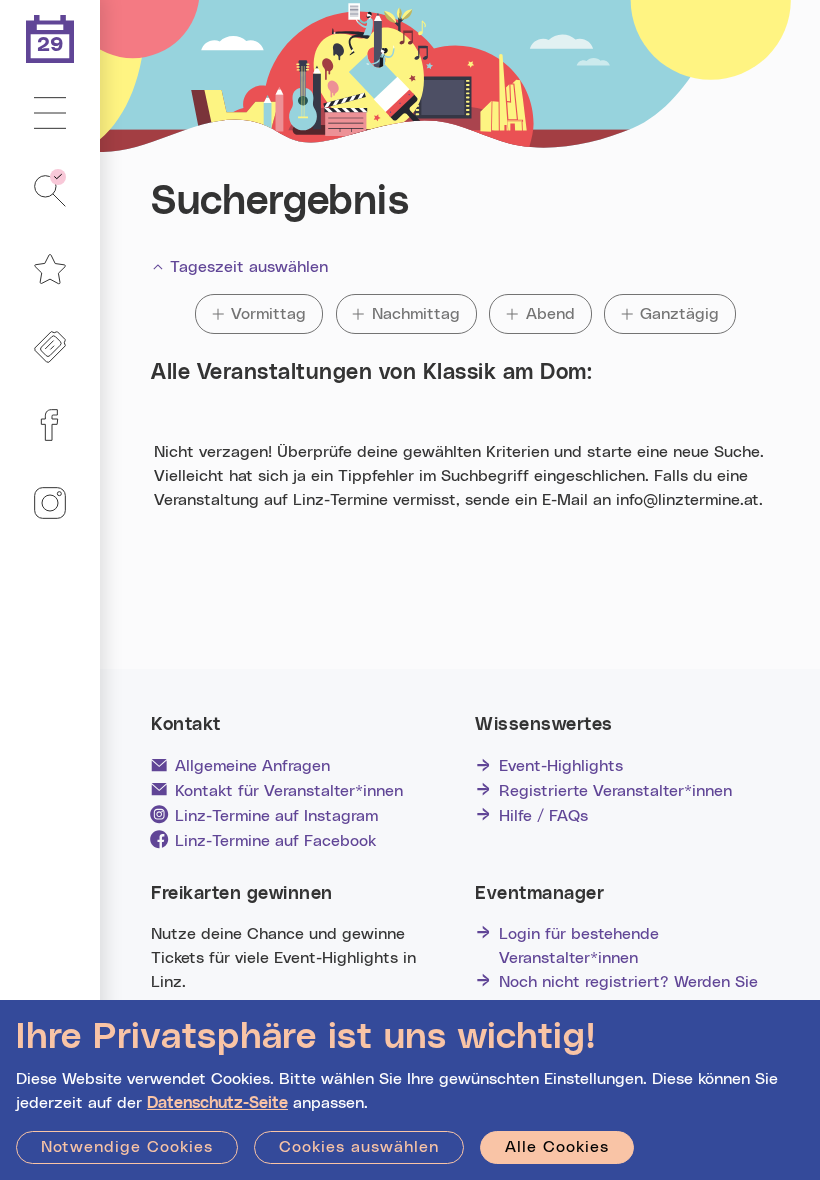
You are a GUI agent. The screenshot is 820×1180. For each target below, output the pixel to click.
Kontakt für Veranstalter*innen (289, 791)
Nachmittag (416, 314)
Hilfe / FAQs (543, 816)
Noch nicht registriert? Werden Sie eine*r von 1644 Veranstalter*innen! (633, 994)
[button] (50, 114)
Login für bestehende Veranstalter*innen (579, 946)
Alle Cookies (557, 1147)
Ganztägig (679, 314)
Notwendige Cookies (127, 1147)
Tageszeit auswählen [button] (249, 267)
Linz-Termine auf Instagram (276, 816)
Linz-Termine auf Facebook (275, 841)
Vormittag (270, 314)
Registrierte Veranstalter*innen (615, 791)
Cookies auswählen (359, 1147)
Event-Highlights (561, 766)
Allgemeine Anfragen (252, 766)
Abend (558, 314)
